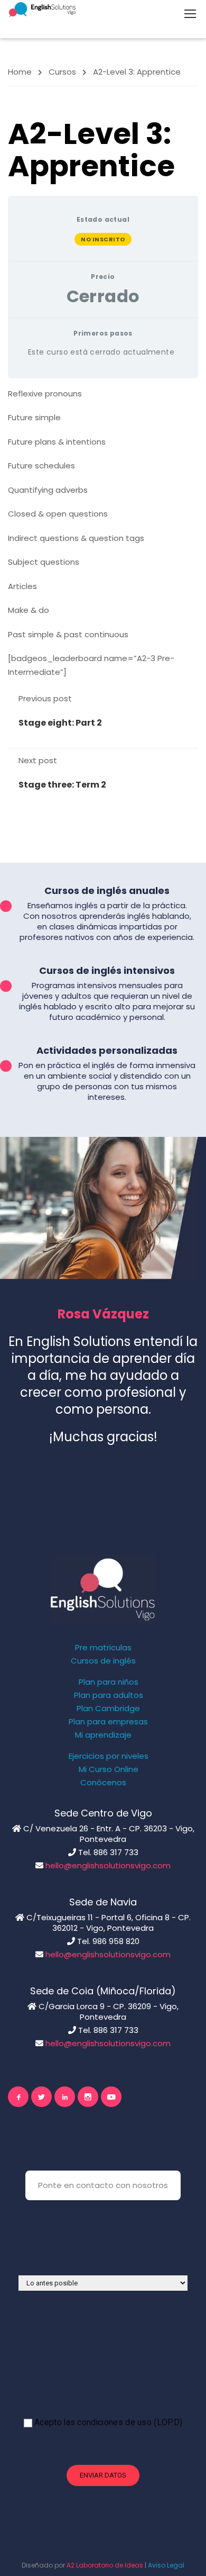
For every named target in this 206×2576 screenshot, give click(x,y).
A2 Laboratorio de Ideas (105, 2565)
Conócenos (103, 1783)
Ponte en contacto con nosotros (103, 2185)
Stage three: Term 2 (62, 785)
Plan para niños (109, 1682)
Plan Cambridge (108, 1709)
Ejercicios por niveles (109, 1756)
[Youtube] (111, 2097)
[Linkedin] (65, 2097)
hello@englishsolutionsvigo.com (108, 1865)
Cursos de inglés (103, 1661)
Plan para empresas (108, 1722)
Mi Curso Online (109, 1769)
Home (20, 72)
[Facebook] (18, 2097)
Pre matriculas (103, 1648)
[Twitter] (41, 2097)
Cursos (62, 72)
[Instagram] (88, 2097)
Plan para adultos (109, 1695)
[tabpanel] (103, 533)
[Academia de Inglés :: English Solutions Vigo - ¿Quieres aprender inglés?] (42, 9)
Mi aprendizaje (103, 1735)
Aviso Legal (166, 2565)
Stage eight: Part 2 (60, 723)
